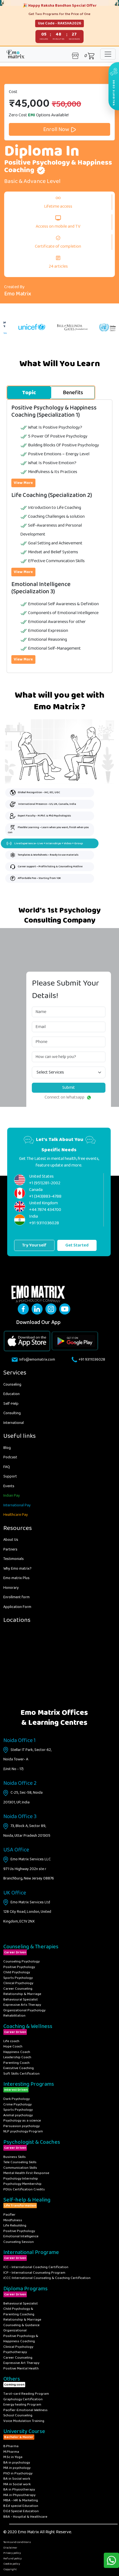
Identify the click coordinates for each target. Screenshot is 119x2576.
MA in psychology (17, 2468)
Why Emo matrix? (17, 1569)
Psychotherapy (15, 2352)
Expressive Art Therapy (21, 2363)
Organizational (15, 2330)
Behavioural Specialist (21, 2000)
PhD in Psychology (18, 2473)
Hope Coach (13, 2046)
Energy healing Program (22, 2405)
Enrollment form (16, 1597)
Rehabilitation (14, 2016)
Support (10, 1476)
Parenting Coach (16, 2063)
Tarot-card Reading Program (26, 2394)
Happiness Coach (17, 2052)
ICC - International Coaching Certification (36, 2267)
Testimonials (14, 1559)
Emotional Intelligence (21, 2236)
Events (9, 1486)
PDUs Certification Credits (24, 2189)
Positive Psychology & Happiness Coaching (21, 2339)
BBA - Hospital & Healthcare (25, 2517)
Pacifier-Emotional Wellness (25, 2410)
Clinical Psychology (18, 1983)
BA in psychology (17, 2463)
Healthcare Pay (16, 1515)
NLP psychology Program (23, 2131)
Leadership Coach (17, 2057)
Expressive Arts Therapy (22, 2005)
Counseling (12, 1384)
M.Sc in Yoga (13, 2457)
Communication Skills (20, 2168)
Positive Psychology (19, 1967)
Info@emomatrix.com (37, 1359)
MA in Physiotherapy (19, 2495)
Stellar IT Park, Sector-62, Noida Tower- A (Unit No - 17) (27, 1759)
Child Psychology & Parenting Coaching (19, 2312)
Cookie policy (12, 2564)
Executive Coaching (19, 2068)
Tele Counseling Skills (20, 2162)
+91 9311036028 (92, 1359)
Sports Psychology (18, 1978)
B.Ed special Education (21, 2506)
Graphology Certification (23, 2399)
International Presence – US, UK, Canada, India (47, 804)
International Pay (17, 1505)
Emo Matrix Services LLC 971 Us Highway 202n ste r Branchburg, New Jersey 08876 (29, 1869)
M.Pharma (11, 2452)
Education (11, 1394)
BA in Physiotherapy (19, 2490)
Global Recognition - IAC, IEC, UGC (39, 792)
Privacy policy (12, 2553)
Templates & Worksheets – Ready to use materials (48, 855)
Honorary (11, 1588)
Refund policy (12, 2559)
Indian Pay (12, 1496)
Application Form (17, 1607)
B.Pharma (11, 2446)
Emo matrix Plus (16, 1578)
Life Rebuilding (15, 2226)
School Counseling (18, 2415)
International (14, 1423)
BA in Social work (17, 2479)
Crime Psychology (17, 2104)
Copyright (10, 2569)
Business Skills (15, 2157)
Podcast (10, 1457)
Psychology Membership (22, 2184)
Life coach (11, 2041)
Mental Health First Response (26, 2173)
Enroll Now (57, 129)
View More (23, 483)
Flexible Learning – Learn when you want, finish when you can (48, 830)
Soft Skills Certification (21, 2074)
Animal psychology (18, 2115)
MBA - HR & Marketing (21, 2500)
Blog (7, 1448)
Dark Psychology (16, 2099)
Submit (69, 1088)
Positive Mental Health (21, 2368)
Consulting (12, 1413)
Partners (10, 1549)
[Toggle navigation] (108, 54)
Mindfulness (13, 2220)
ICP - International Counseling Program (34, 2273)
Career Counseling (18, 1989)
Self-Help (11, 1404)
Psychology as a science (22, 2121)
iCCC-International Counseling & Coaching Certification (47, 2278)
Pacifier (9, 2215)
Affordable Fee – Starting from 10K (39, 878)
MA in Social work (17, 2484)
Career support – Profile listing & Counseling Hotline (50, 866)
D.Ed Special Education (21, 2511)
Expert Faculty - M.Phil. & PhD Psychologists (44, 816)
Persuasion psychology (21, 2126)
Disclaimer (10, 2548)
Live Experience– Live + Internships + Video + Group (49, 843)
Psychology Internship (21, 2179)
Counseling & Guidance (21, 2325)
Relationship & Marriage (22, 1994)
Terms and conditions (17, 2542)
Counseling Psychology (21, 1961)
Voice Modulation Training (24, 2421)
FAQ (7, 1467)
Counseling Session (19, 2242)
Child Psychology (17, 1972)
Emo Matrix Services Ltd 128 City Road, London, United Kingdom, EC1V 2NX (27, 1912)
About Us (11, 1540)
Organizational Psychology (24, 2010)
